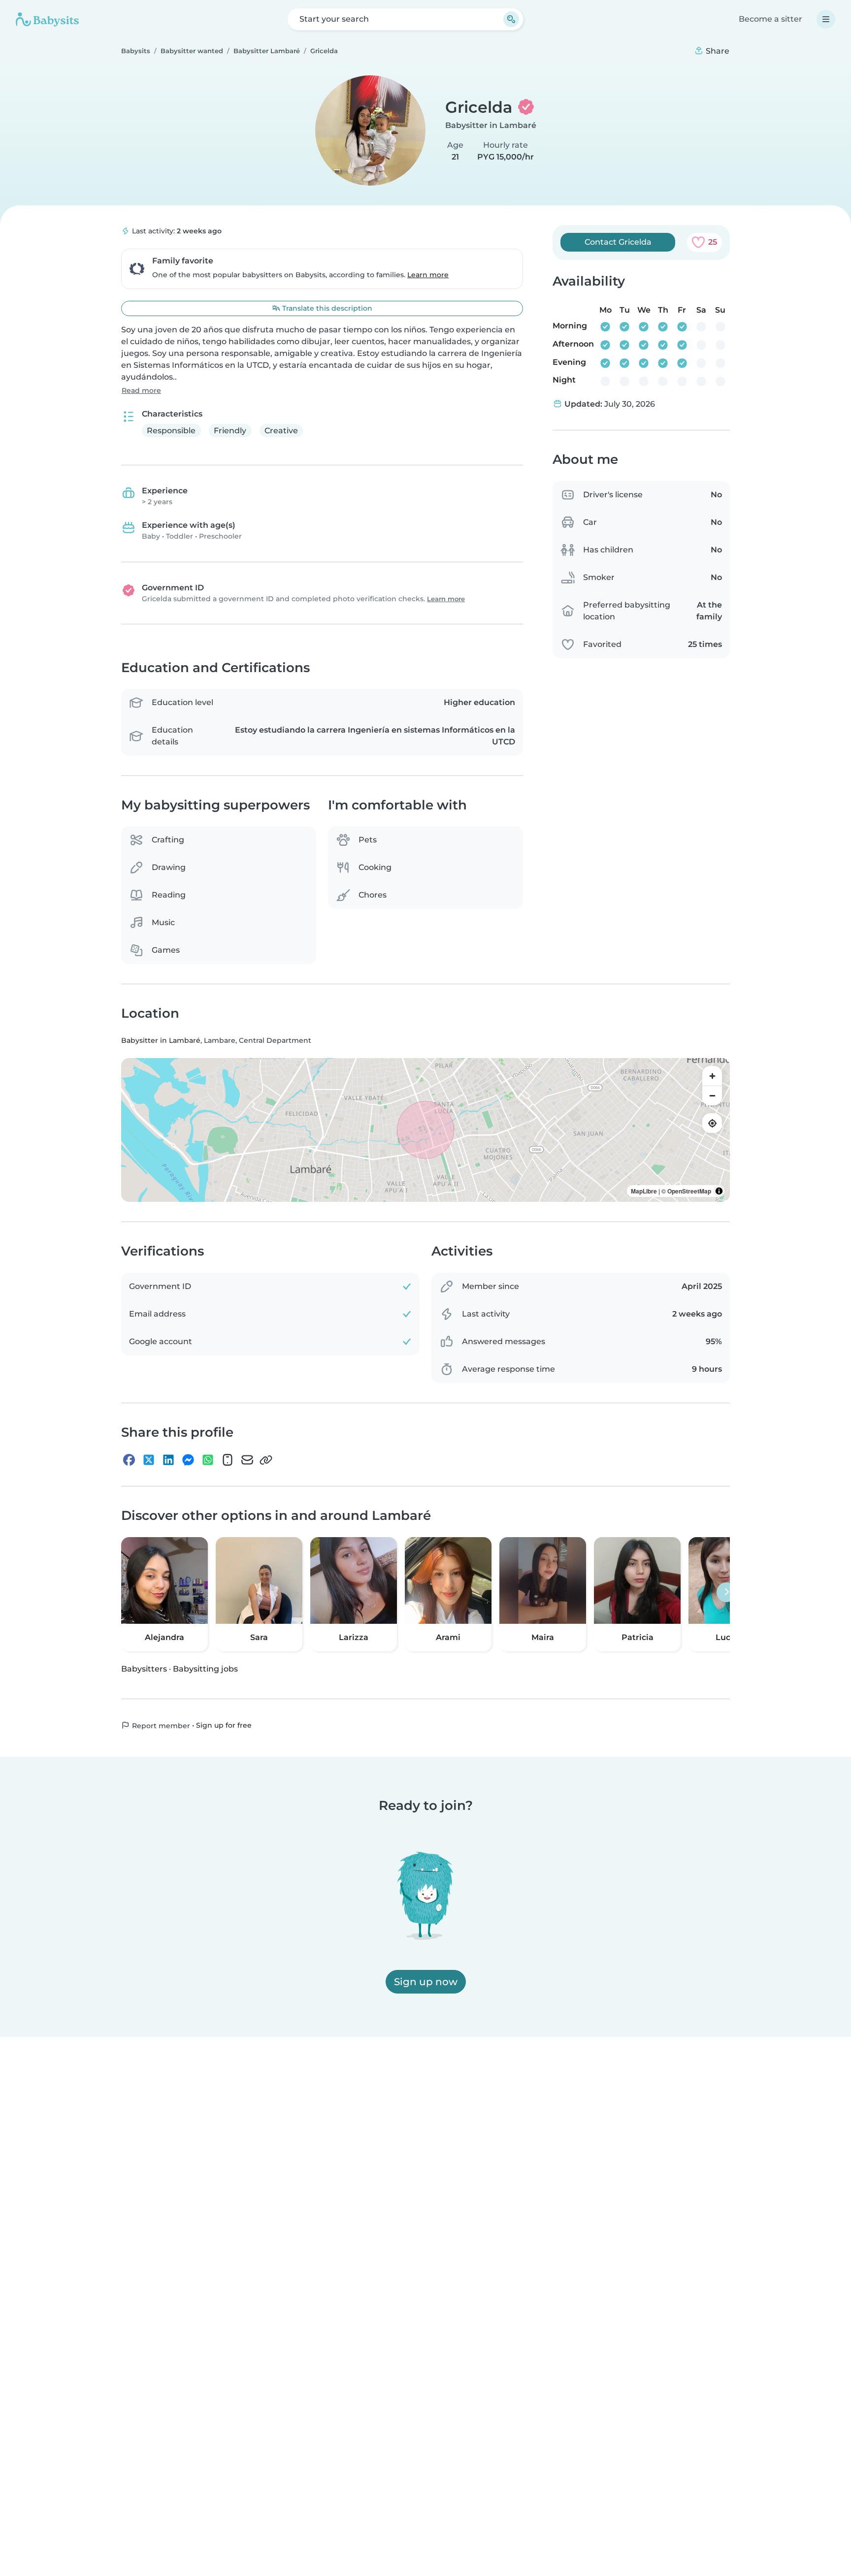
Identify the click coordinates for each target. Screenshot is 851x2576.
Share (717, 51)
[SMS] (228, 1460)
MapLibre (644, 1191)
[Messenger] (188, 1460)
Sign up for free (224, 1725)
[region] (425, 1130)
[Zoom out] (712, 1096)
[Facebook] (129, 1460)
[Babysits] (47, 19)
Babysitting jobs (205, 1669)
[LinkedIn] (168, 1460)
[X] (149, 1460)
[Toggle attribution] (719, 1191)
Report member (160, 1726)
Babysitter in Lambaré (491, 125)
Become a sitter (770, 19)
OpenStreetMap (689, 1191)
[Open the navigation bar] (826, 19)
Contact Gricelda (618, 242)
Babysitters (144, 1669)
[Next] (726, 1592)
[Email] (247, 1460)
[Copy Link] (266, 1460)
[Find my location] (712, 1124)
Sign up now (426, 1982)
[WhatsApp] (208, 1460)
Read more (141, 390)
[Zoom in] (712, 1076)
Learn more (428, 275)
